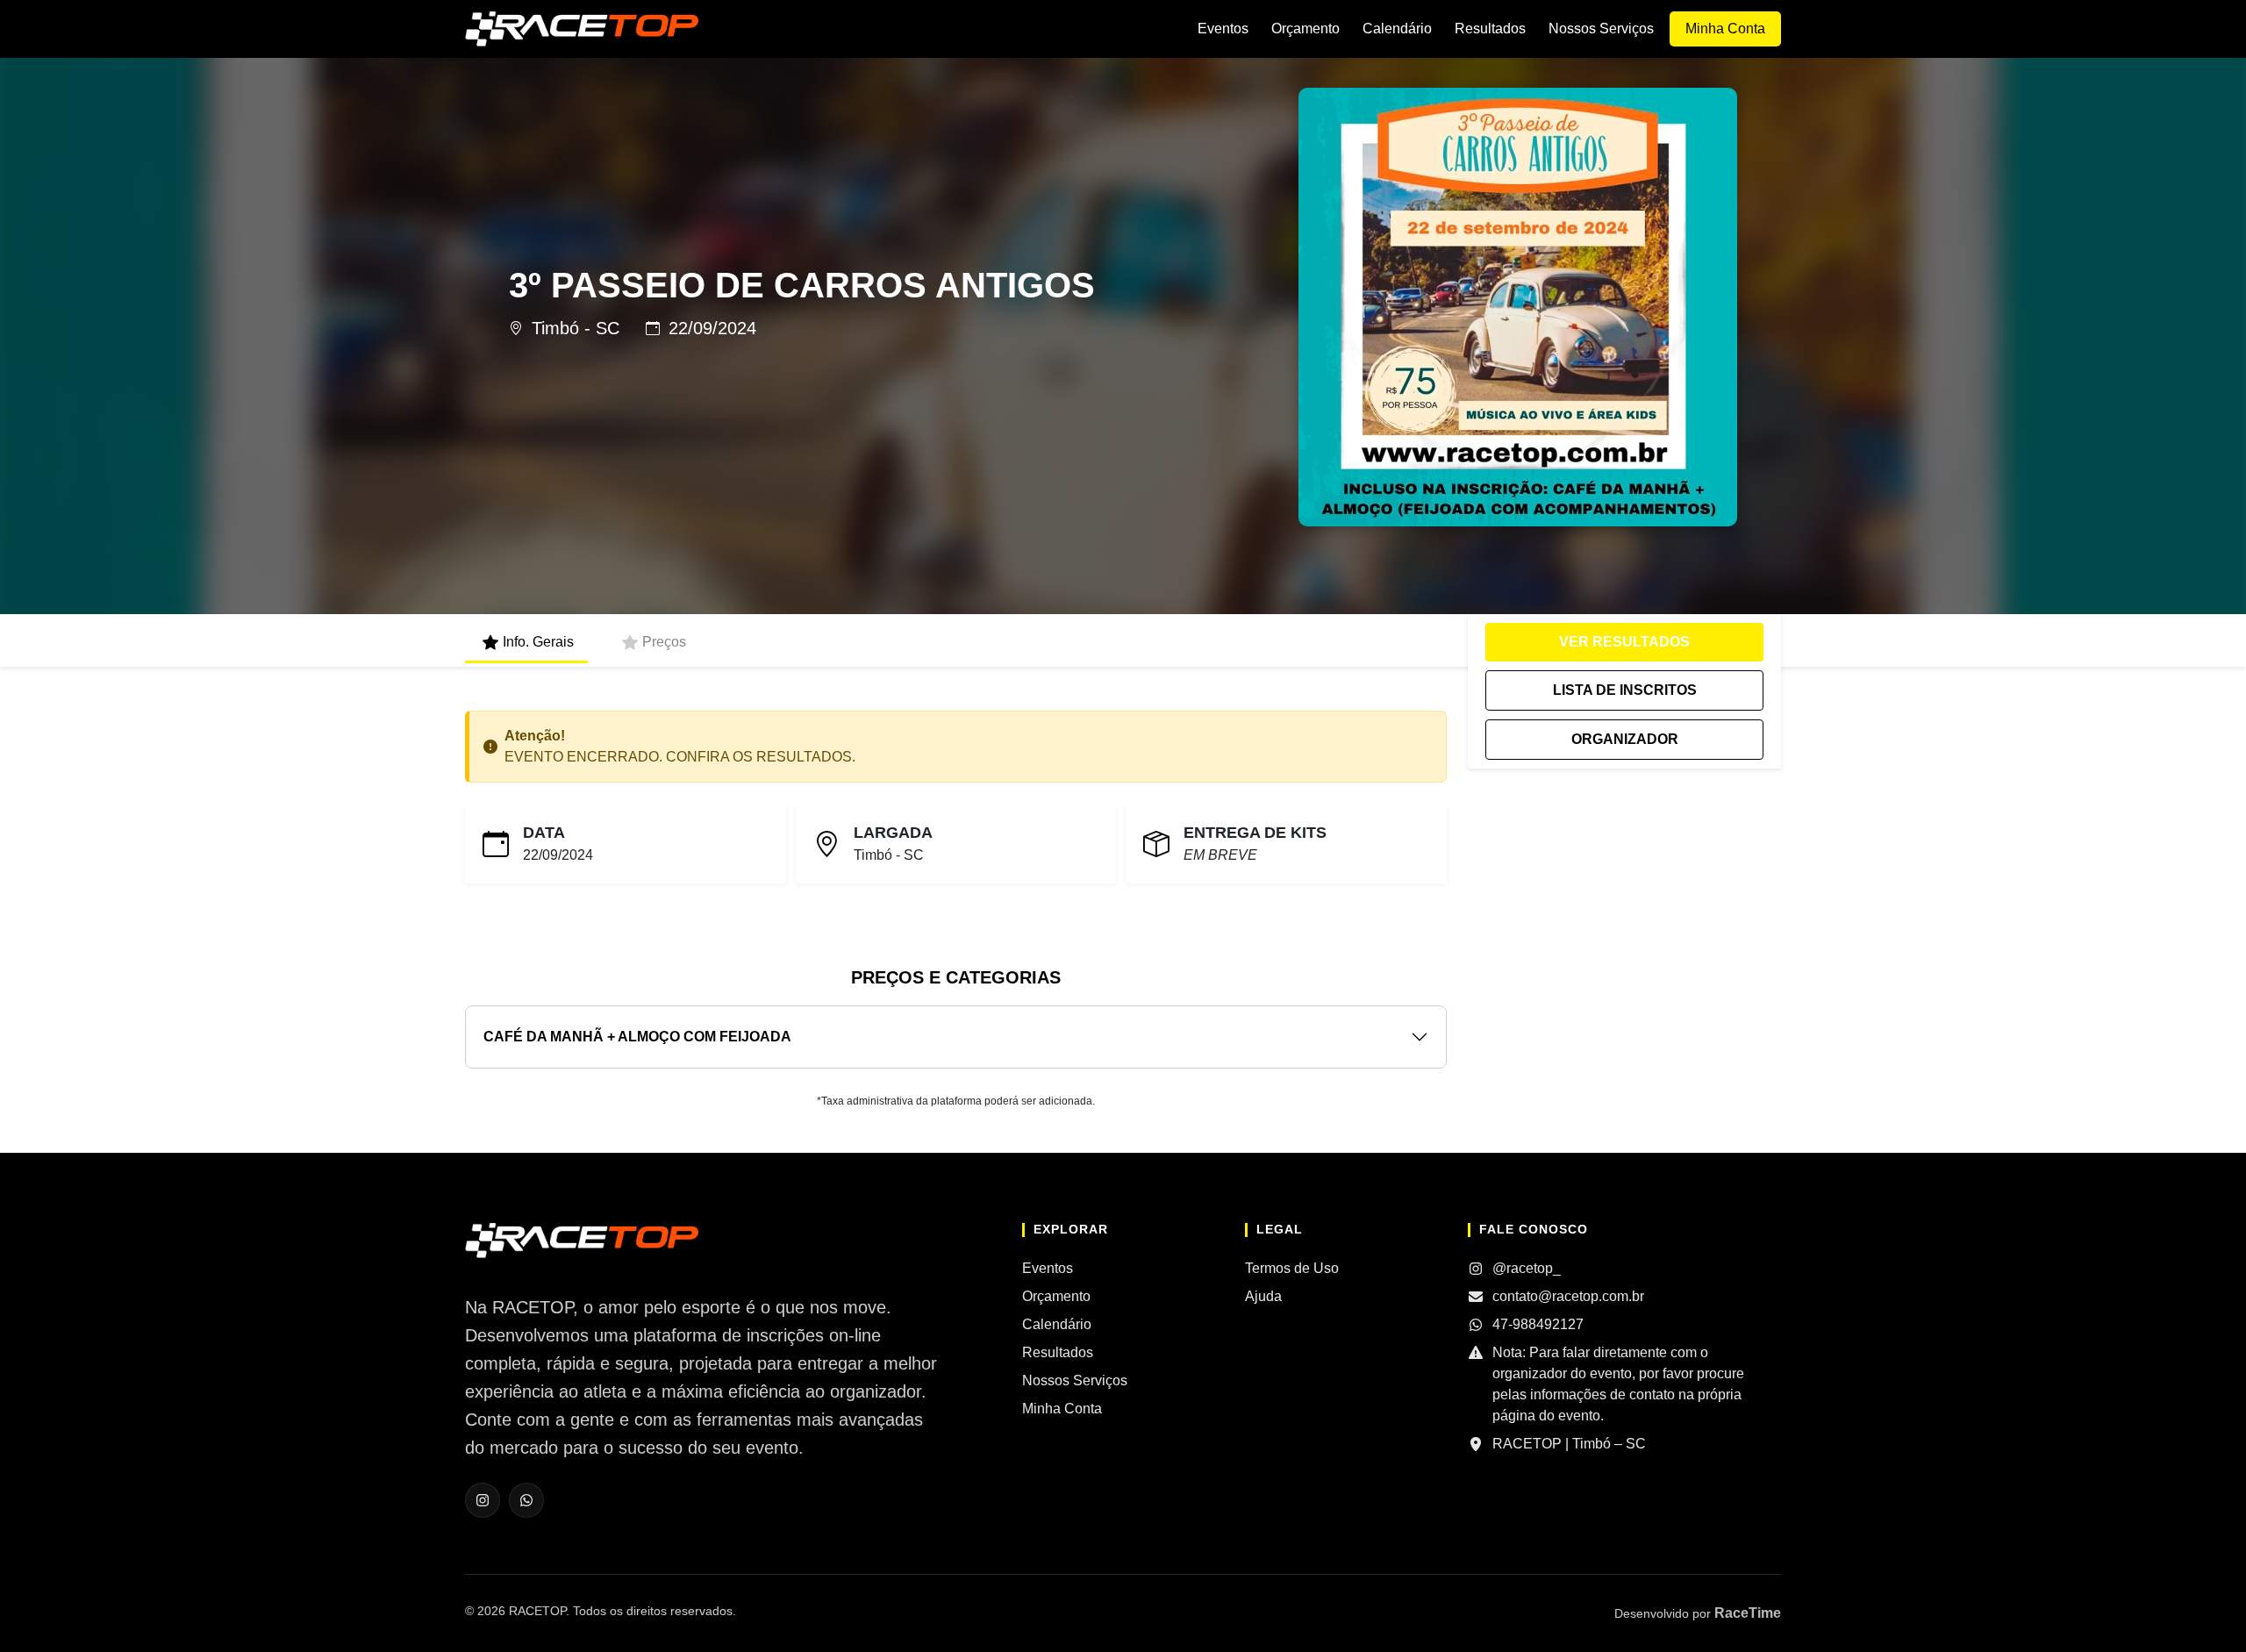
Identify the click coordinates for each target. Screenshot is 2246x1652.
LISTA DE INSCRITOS (1625, 690)
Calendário (1397, 29)
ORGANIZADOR (1625, 739)
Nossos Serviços (1601, 29)
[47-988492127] (526, 1500)
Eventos (1223, 29)
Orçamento (1305, 29)
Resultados (1490, 29)
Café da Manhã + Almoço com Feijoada (637, 1037)
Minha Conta (1725, 29)
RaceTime (1748, 1613)
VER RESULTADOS (1624, 642)
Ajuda (1263, 1296)
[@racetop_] (483, 1500)
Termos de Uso (1292, 1268)
